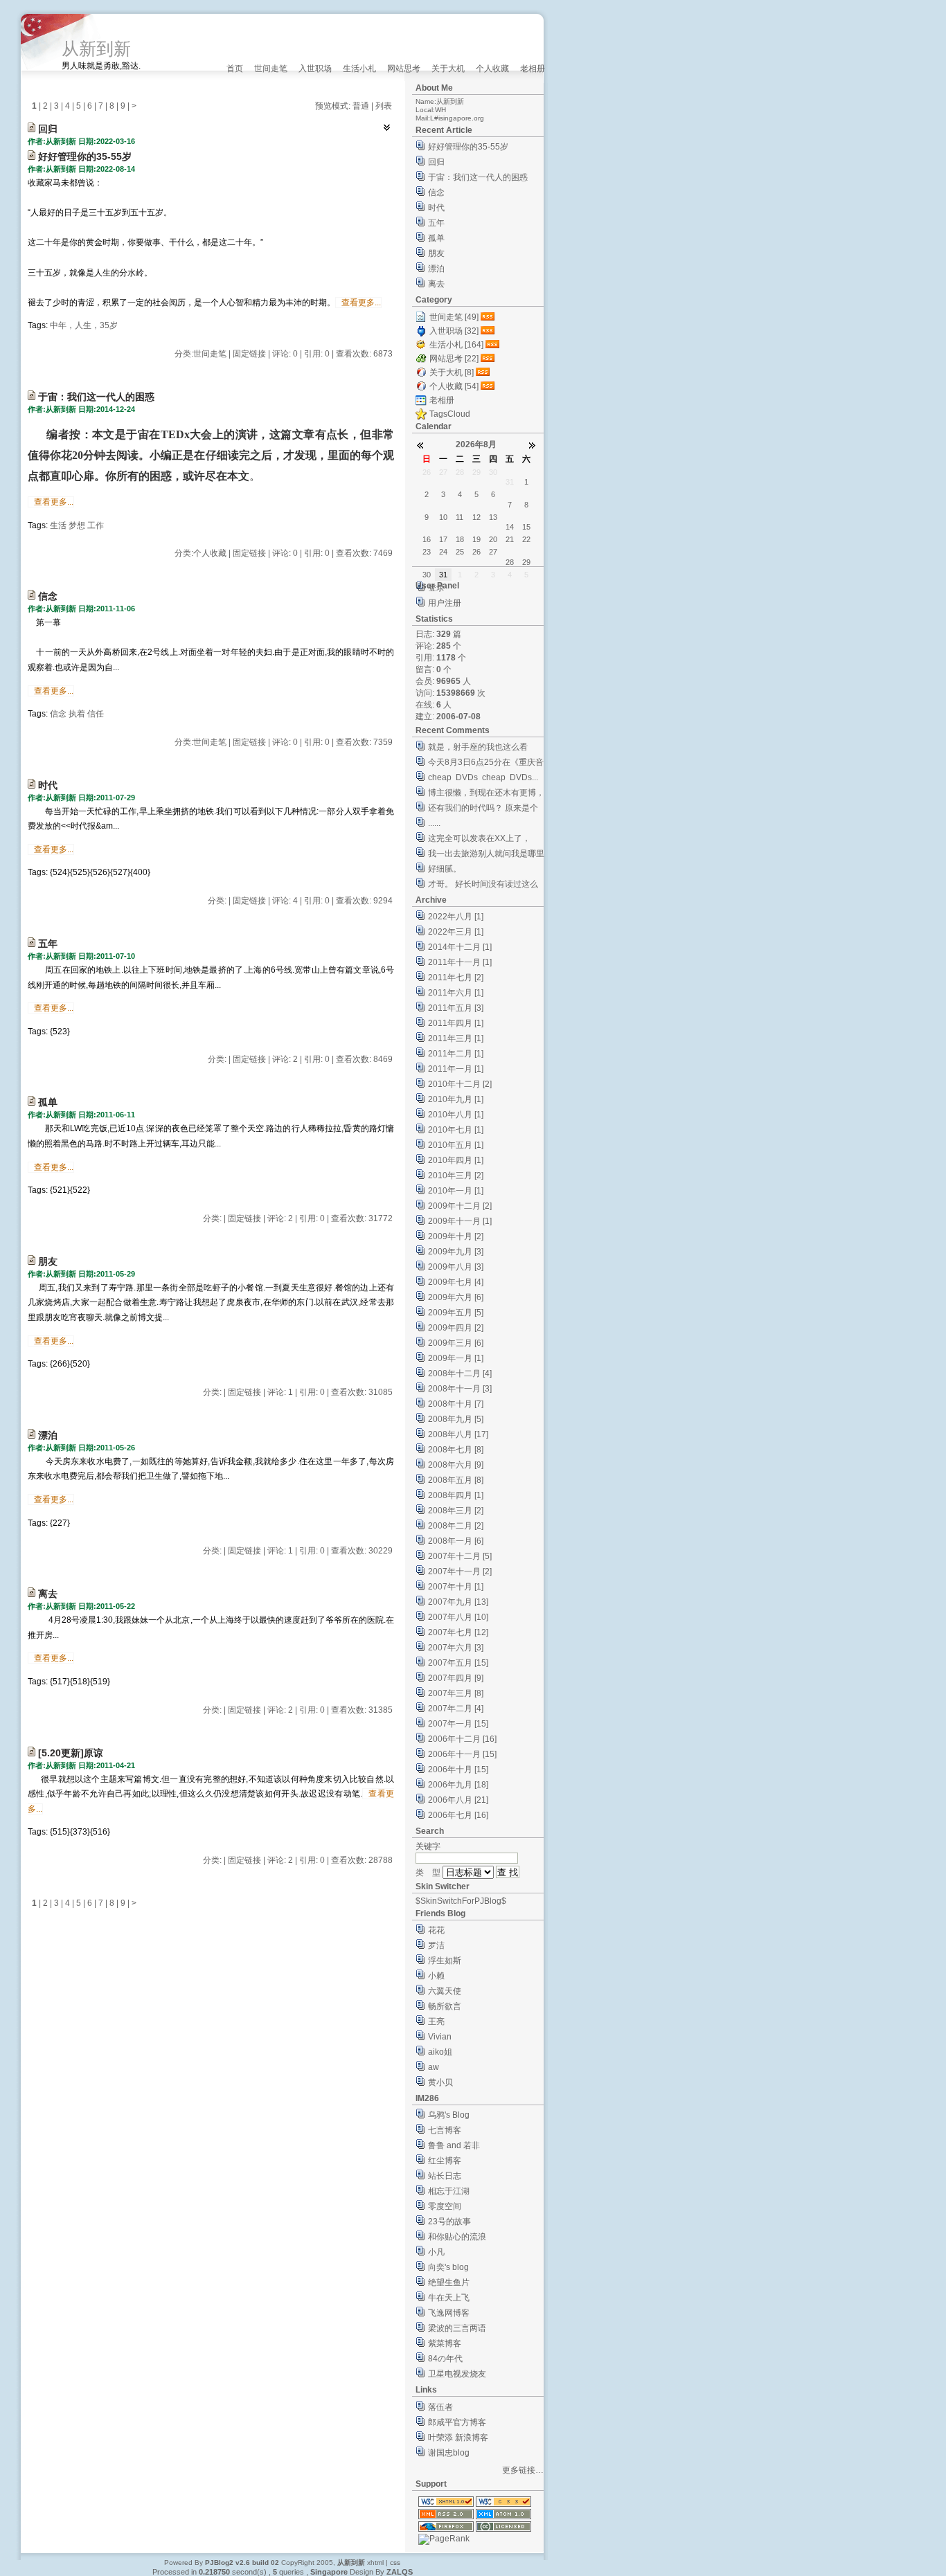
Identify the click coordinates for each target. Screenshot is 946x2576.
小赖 (436, 1976)
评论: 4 (285, 901)
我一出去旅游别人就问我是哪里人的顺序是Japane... (486, 855)
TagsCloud (450, 414)
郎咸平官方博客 (457, 2422)
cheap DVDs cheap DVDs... (483, 777)
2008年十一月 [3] (460, 1389)
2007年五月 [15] (458, 1663)
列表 (384, 106)
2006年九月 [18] (458, 1785)
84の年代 (445, 2359)
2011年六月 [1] (456, 993)
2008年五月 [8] (456, 1480)
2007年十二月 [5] (460, 1556)
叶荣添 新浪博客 (458, 2438)
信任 (96, 714)
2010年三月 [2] (456, 1176)
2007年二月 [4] (456, 1709)
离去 (48, 1594)
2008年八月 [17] (458, 1434)
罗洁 (436, 1945)
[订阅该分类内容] (489, 317)
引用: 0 (317, 354)
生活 (58, 525)
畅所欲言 (445, 2006)
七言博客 (445, 2130)
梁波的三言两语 (457, 2328)
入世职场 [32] (454, 331)
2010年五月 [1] (456, 1145)
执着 (77, 714)
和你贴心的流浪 (457, 2237)
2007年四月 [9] (456, 1678)
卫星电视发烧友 (457, 2374)
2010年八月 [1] (456, 1115)
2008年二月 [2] (456, 1526)
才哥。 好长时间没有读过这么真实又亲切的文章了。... (483, 886)
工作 (96, 525)
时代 (48, 785)
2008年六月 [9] (456, 1465)
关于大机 (448, 69)
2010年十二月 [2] (460, 1084)
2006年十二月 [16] (462, 1739)
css (395, 2563)
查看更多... (361, 303)
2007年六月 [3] (456, 1648)
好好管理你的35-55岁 (85, 156)
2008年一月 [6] (456, 1541)
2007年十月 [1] (456, 1587)
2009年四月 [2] (456, 1328)
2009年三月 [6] (456, 1343)
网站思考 (404, 69)
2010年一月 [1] (456, 1191)
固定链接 (249, 354)
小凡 (436, 2252)
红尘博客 (445, 2161)
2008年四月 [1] (456, 1495)
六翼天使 (445, 1991)
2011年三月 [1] (456, 1038)
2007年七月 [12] (458, 1632)
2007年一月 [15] (458, 1724)
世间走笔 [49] (454, 317)
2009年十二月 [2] (460, 1206)
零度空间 (445, 2206)
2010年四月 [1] (456, 1160)
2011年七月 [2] (456, 978)
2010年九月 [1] (456, 1099)
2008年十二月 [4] (460, 1373)
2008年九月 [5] (456, 1419)
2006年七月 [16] (458, 1815)
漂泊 (48, 1435)
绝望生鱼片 (449, 2282)
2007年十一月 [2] (460, 1571)
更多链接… (523, 2470)
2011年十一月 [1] (460, 962)
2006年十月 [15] (458, 1769)
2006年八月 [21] (458, 1800)
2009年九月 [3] (456, 1252)
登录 (436, 588)
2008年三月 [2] (456, 1511)
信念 (48, 596)
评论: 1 (280, 1392)
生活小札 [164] (456, 345)
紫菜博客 (445, 2343)
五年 (48, 944)
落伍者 (440, 2407)
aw (434, 2067)
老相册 (533, 69)
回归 (48, 129)
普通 (361, 106)
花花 (436, 1930)
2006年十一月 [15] (462, 1754)
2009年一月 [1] (456, 1358)
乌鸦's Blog (449, 2115)
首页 (235, 69)
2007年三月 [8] (456, 1693)
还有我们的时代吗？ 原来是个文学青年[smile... (483, 810)
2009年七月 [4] (456, 1282)
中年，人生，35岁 (84, 325)
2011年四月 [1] (456, 1023)
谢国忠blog (449, 2453)
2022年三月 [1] (456, 932)
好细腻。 (445, 869)
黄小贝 (440, 2082)
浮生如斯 (445, 1961)
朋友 (48, 1261)
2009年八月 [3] (456, 1267)
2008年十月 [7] (456, 1404)
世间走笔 (271, 69)
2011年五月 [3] (456, 1008)
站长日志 (445, 2176)
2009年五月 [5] (456, 1313)
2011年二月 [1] (456, 1054)
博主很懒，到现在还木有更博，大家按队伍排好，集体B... (486, 794)
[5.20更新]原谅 (71, 1753)
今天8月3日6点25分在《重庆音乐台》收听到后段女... (486, 764)
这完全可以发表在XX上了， (479, 838)
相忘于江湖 (449, 2191)
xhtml (375, 2563)
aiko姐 (440, 2052)
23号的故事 (449, 2222)
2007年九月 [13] (458, 1602)
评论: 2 (285, 1059)
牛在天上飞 (449, 2298)
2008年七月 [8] (456, 1450)
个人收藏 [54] (454, 386)
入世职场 (315, 69)
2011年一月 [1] (456, 1069)
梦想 (77, 525)
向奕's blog (448, 2267)
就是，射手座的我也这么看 (478, 747)
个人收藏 (492, 69)
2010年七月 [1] (456, 1130)
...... (434, 823)
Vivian (440, 2037)
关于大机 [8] (452, 372)
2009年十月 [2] (456, 1236)
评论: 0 (285, 354)
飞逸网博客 (449, 2313)
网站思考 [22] (454, 359)
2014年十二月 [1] (460, 947)
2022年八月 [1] (456, 917)
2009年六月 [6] (456, 1297)
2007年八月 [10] (458, 1617)
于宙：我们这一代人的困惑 (96, 397)
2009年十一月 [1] (460, 1221)
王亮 (436, 2021)
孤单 (48, 1102)
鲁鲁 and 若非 (454, 2145)
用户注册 (445, 603)
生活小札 (359, 69)
